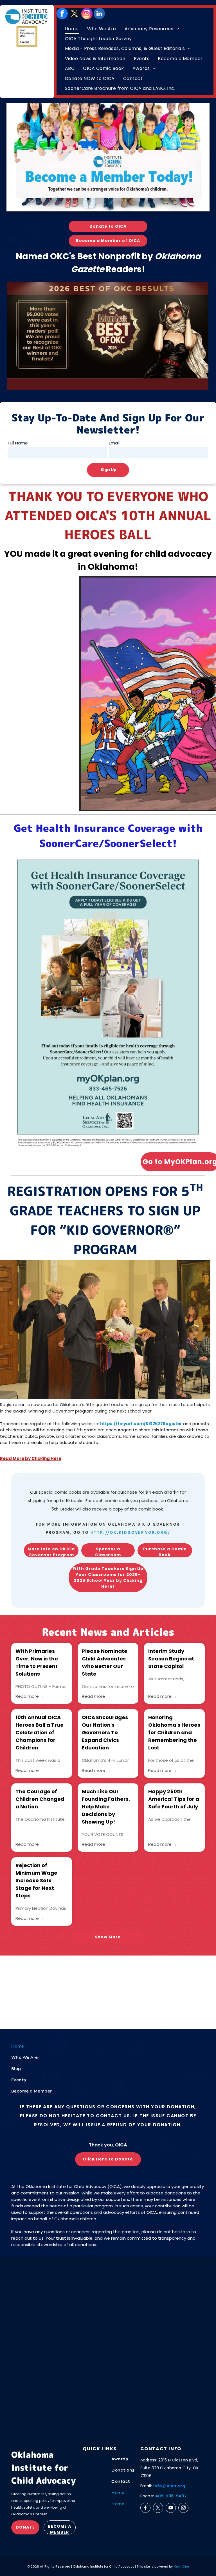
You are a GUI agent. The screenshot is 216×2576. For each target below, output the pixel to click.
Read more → (30, 1696)
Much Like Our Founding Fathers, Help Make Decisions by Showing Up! (106, 1807)
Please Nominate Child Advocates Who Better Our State (105, 1662)
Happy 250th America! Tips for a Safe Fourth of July (174, 1799)
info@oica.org (169, 2486)
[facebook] (62, 13)
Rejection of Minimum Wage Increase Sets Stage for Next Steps (36, 1880)
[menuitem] (72, 29)
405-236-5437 (171, 2496)
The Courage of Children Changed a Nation (40, 1799)
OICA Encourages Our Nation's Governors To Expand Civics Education (105, 1732)
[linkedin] (99, 13)
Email (114, 443)
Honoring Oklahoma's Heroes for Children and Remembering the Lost (174, 1732)
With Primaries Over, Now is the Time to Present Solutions (37, 1662)
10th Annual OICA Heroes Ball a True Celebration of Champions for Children (40, 1732)
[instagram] (87, 13)
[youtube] (171, 2508)
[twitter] (75, 13)
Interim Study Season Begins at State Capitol (171, 1659)
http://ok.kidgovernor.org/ (130, 1532)
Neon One (181, 2566)
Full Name (18, 443)
